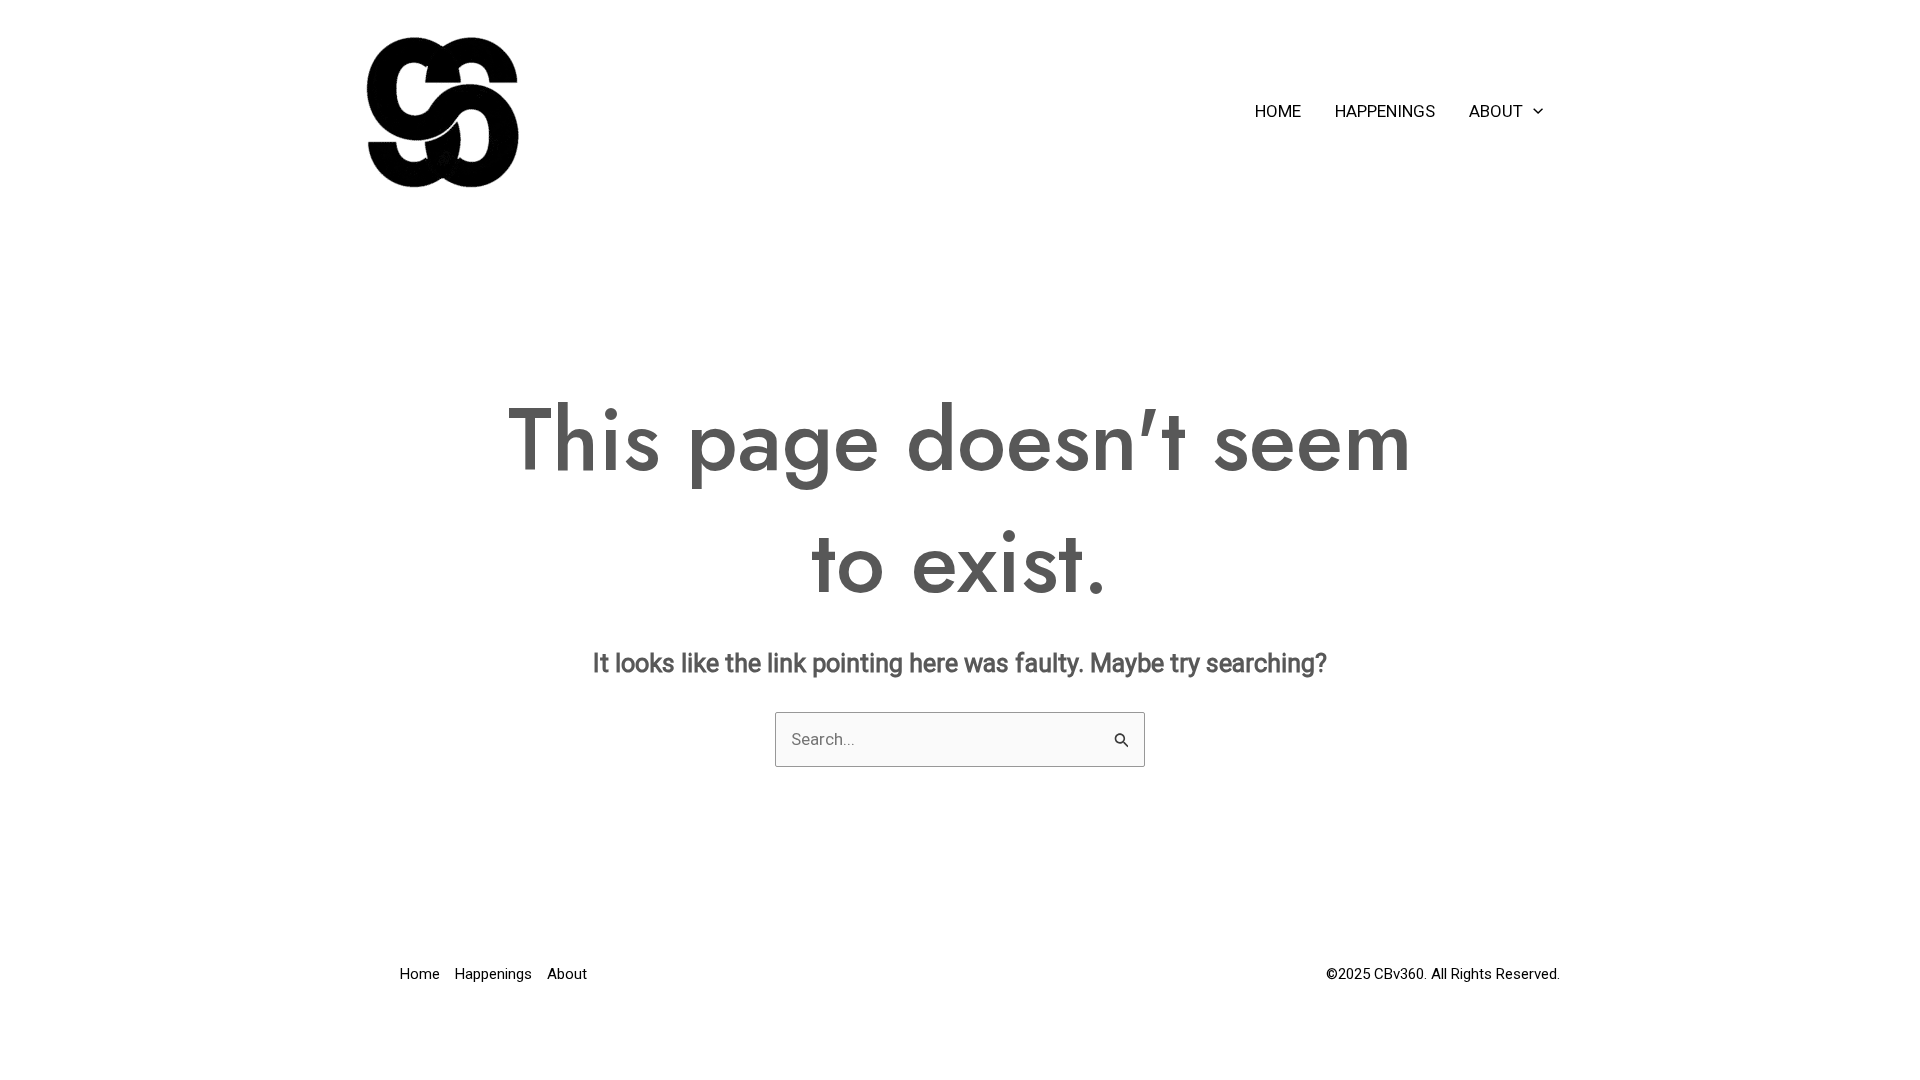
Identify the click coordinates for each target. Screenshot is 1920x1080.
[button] (1533, 111)
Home (1278, 111)
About (1496, 111)
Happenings (1385, 111)
